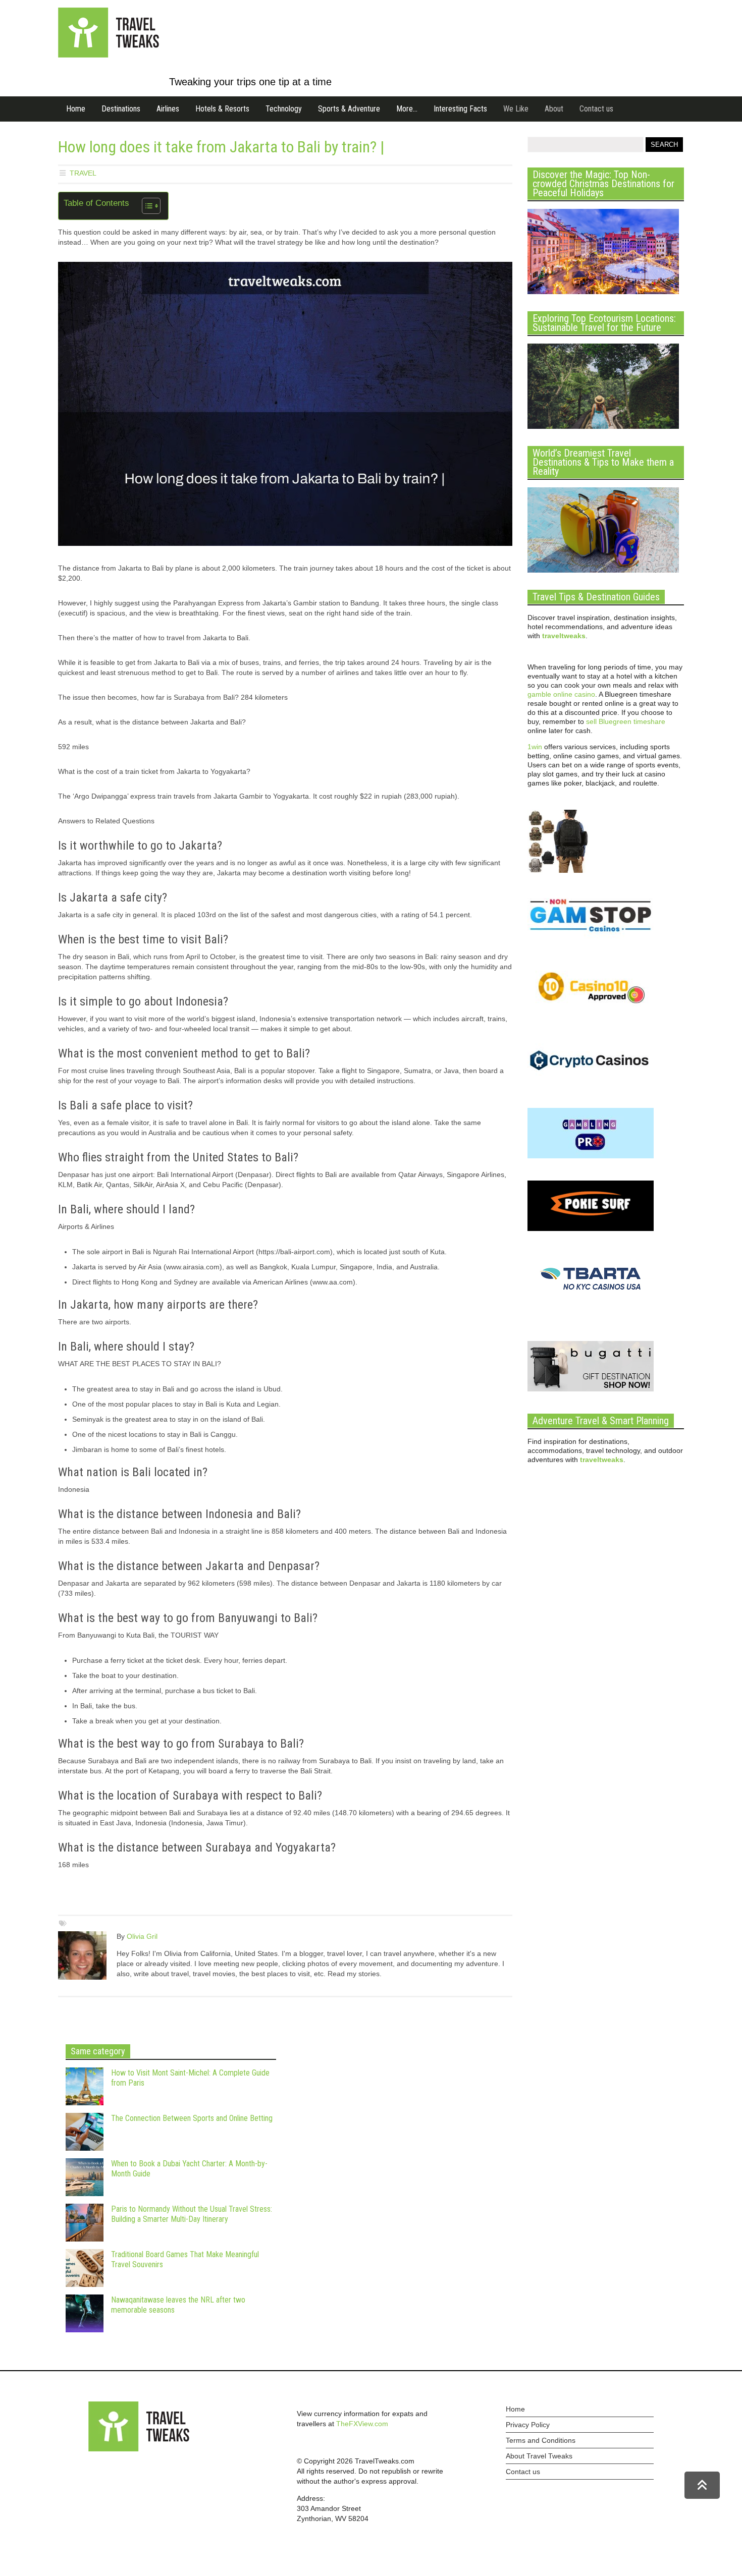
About (554, 109)
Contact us (596, 109)
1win (535, 747)
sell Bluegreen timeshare (626, 721)
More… (407, 109)
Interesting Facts (460, 109)
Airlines (168, 109)
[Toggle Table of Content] (146, 206)
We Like (516, 109)
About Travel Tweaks (539, 2456)
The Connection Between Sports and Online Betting (192, 2118)
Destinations (121, 109)
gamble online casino (561, 694)
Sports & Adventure (349, 109)
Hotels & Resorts (222, 109)
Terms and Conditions (541, 2440)
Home (76, 109)
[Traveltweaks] (109, 55)
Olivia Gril (142, 1936)
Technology (284, 109)
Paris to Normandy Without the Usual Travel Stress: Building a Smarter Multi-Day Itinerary (192, 2214)
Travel (83, 173)
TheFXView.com (362, 2424)
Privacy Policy (528, 2425)
